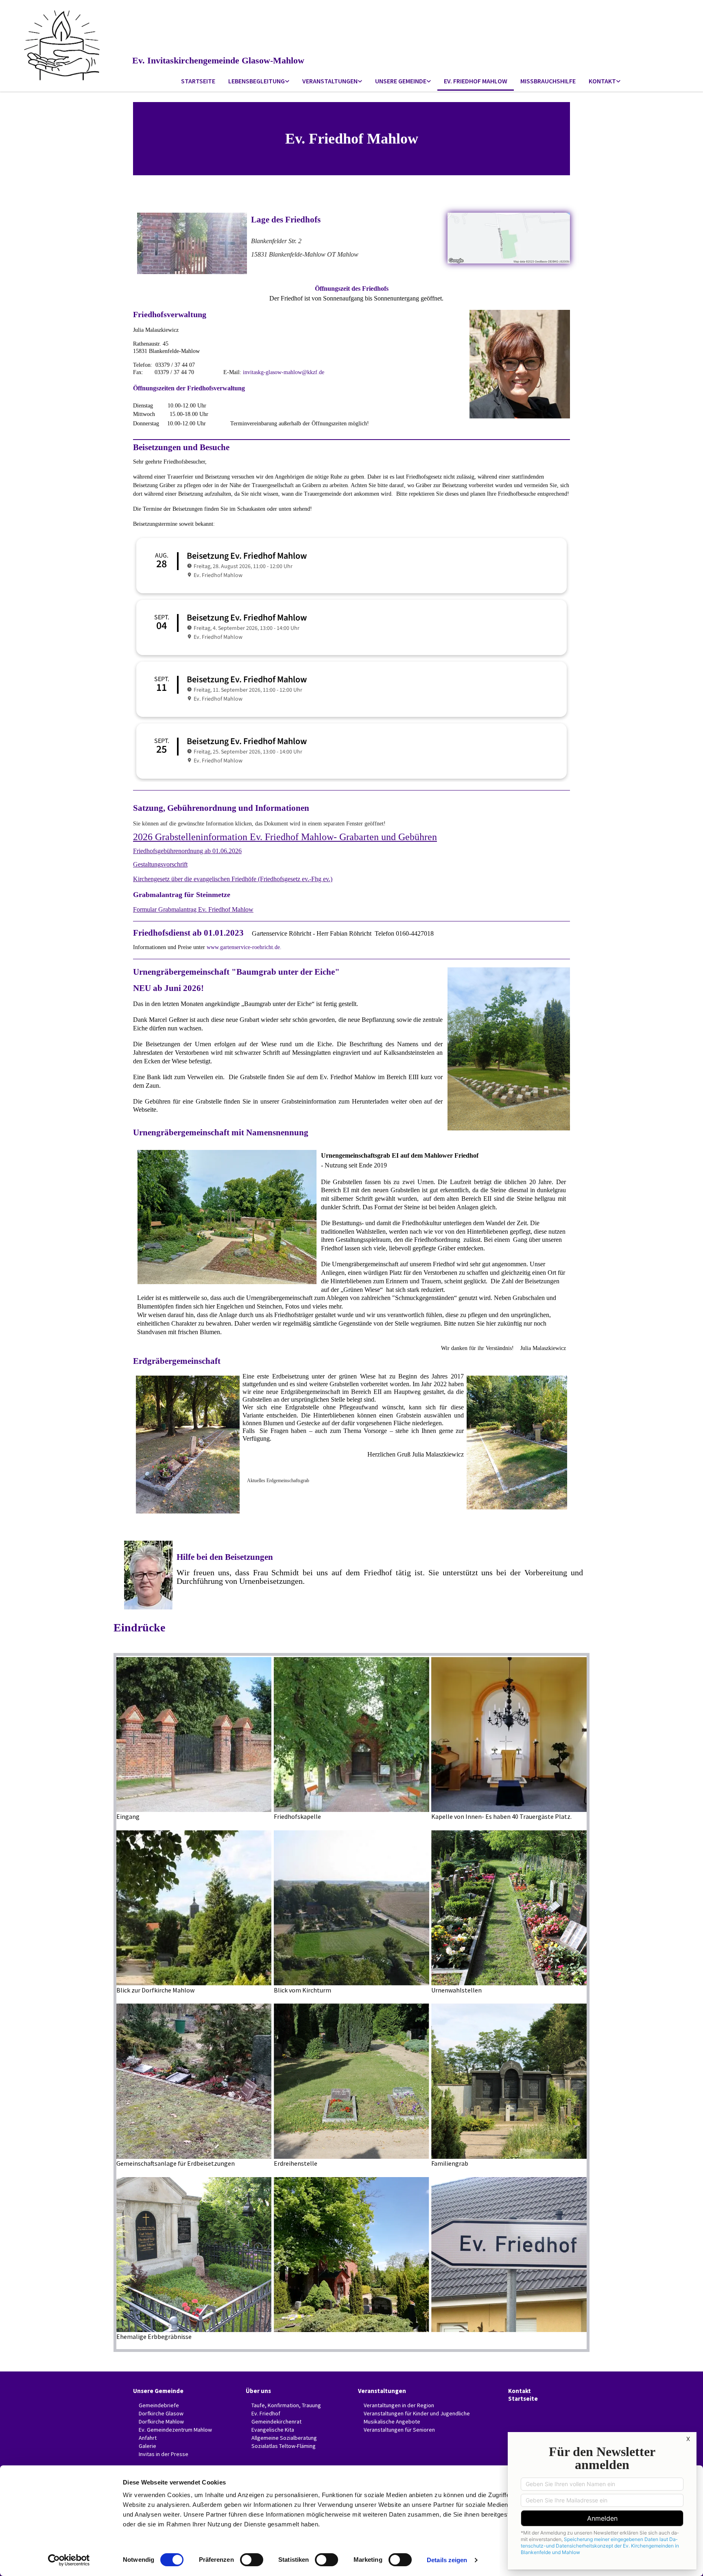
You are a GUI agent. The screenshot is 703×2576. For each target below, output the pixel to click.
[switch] (252, 2560)
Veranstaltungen (330, 81)
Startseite (198, 81)
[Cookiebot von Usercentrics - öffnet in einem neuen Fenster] (69, 2560)
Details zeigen (447, 2560)
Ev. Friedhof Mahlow (476, 81)
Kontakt (602, 81)
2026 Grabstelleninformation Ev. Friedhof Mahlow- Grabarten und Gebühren (285, 837)
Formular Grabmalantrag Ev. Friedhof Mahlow (193, 909)
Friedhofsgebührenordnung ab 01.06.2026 (187, 851)
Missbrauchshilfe (548, 81)
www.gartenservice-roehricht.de (243, 947)
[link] (259, 82)
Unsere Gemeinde (401, 81)
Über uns (258, 2391)
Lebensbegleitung (257, 81)
